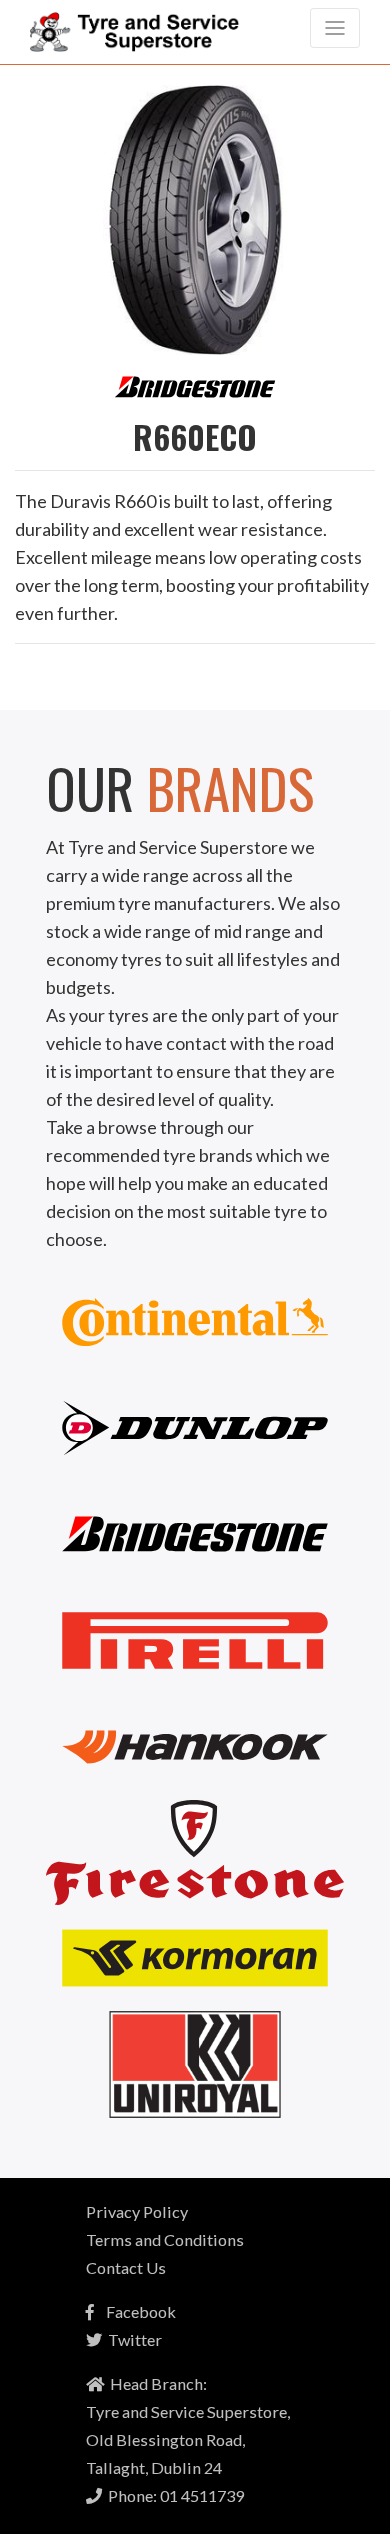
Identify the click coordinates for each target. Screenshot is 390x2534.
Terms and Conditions (165, 2239)
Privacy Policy (137, 2211)
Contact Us (126, 2267)
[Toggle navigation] (335, 28)
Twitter (132, 2339)
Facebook (135, 2311)
